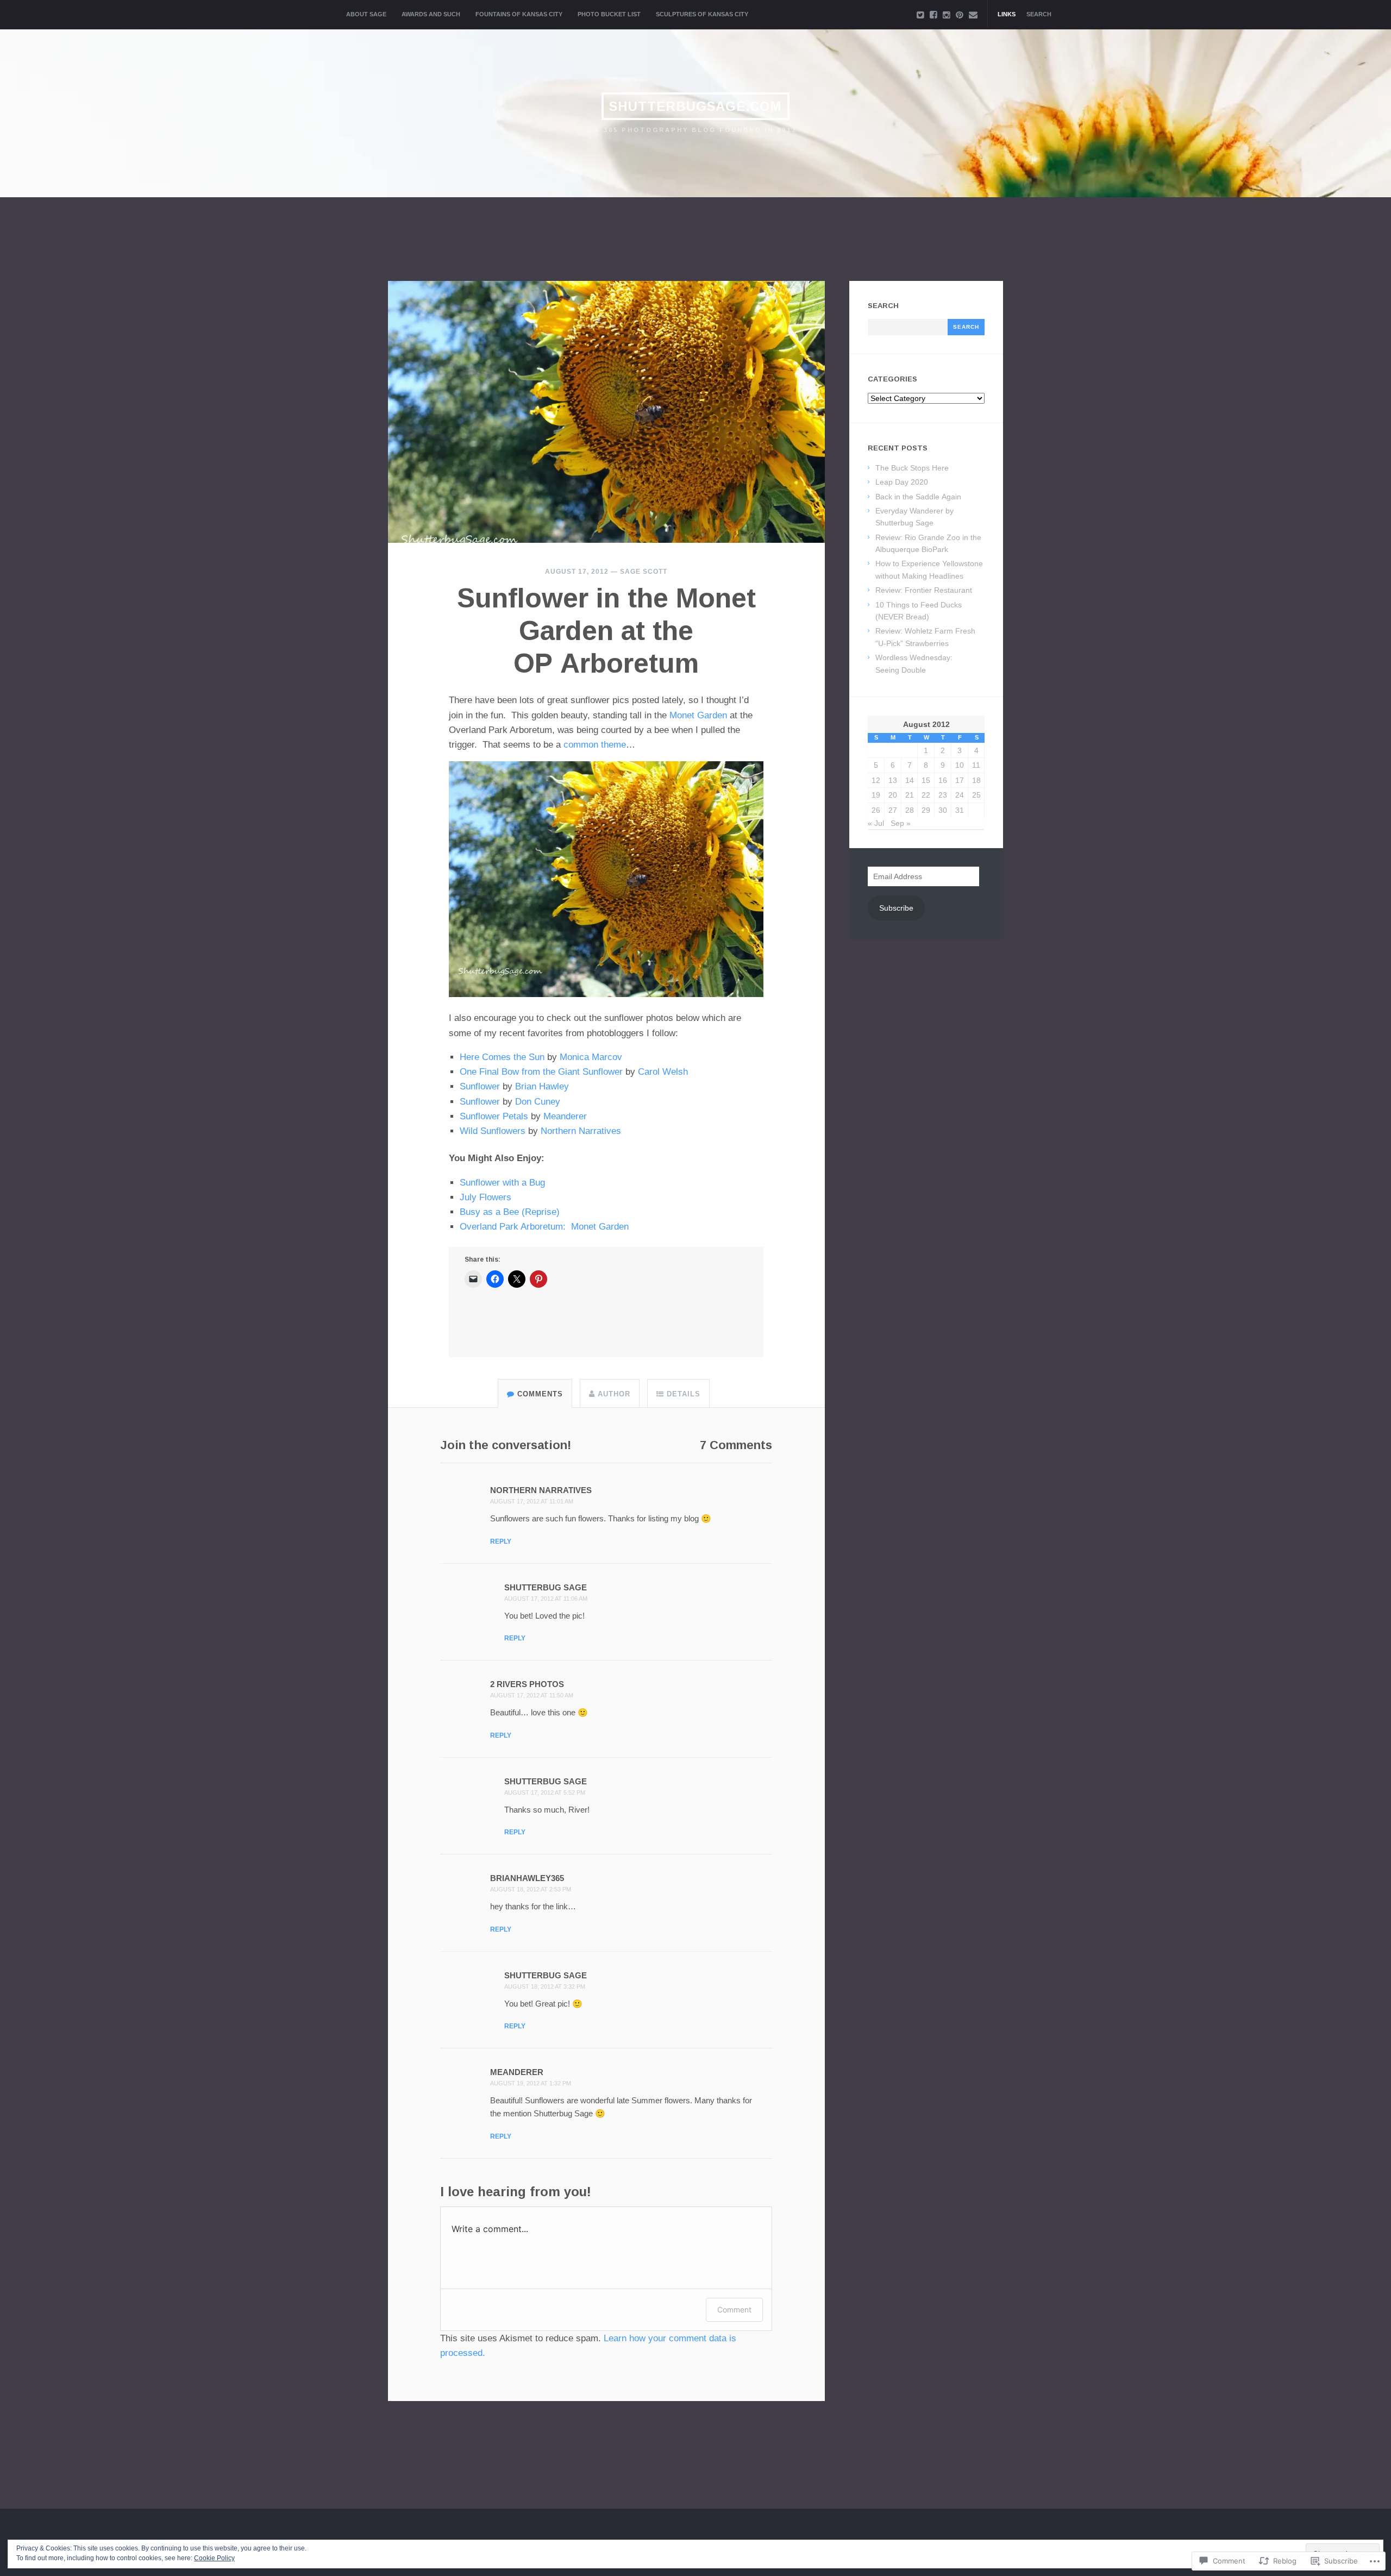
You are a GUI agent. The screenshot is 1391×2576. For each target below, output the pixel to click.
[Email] (973, 15)
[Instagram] (947, 15)
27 (893, 810)
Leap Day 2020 (902, 482)
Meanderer (565, 1116)
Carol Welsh (663, 1072)
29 (926, 810)
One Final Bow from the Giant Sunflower (541, 1072)
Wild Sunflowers (493, 1131)
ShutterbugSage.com (695, 106)
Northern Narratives (581, 1131)
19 (876, 795)
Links (1007, 14)
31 (960, 810)
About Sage (366, 14)
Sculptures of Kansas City (702, 14)
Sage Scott (644, 572)
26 (876, 810)
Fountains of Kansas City (519, 14)
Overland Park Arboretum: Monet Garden (544, 1227)
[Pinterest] (960, 15)
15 (926, 780)
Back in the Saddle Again (918, 497)
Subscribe (896, 908)
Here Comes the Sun (502, 1057)
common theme (595, 745)
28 (910, 810)
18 (976, 780)
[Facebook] (933, 15)
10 (960, 765)
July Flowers (485, 1197)
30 (943, 810)
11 (976, 765)
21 (910, 795)
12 (876, 780)
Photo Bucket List (609, 14)
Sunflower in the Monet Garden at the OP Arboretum (606, 631)
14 (910, 780)
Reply (501, 1541)
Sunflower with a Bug (502, 1183)
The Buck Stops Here (912, 468)
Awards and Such (431, 14)
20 (893, 795)
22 (926, 795)
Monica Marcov (591, 1057)
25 (976, 795)
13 (893, 780)
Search (1039, 14)
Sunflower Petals (494, 1116)
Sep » (901, 823)
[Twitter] (920, 15)
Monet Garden (698, 715)
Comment (734, 2309)
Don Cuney (538, 1102)
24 (960, 795)
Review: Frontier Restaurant (924, 590)
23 (943, 795)
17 (960, 780)
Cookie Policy (214, 2558)
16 (943, 780)
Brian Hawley (542, 1086)
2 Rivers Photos (527, 1684)
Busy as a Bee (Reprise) (510, 1212)
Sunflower (480, 1086)
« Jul (876, 823)
